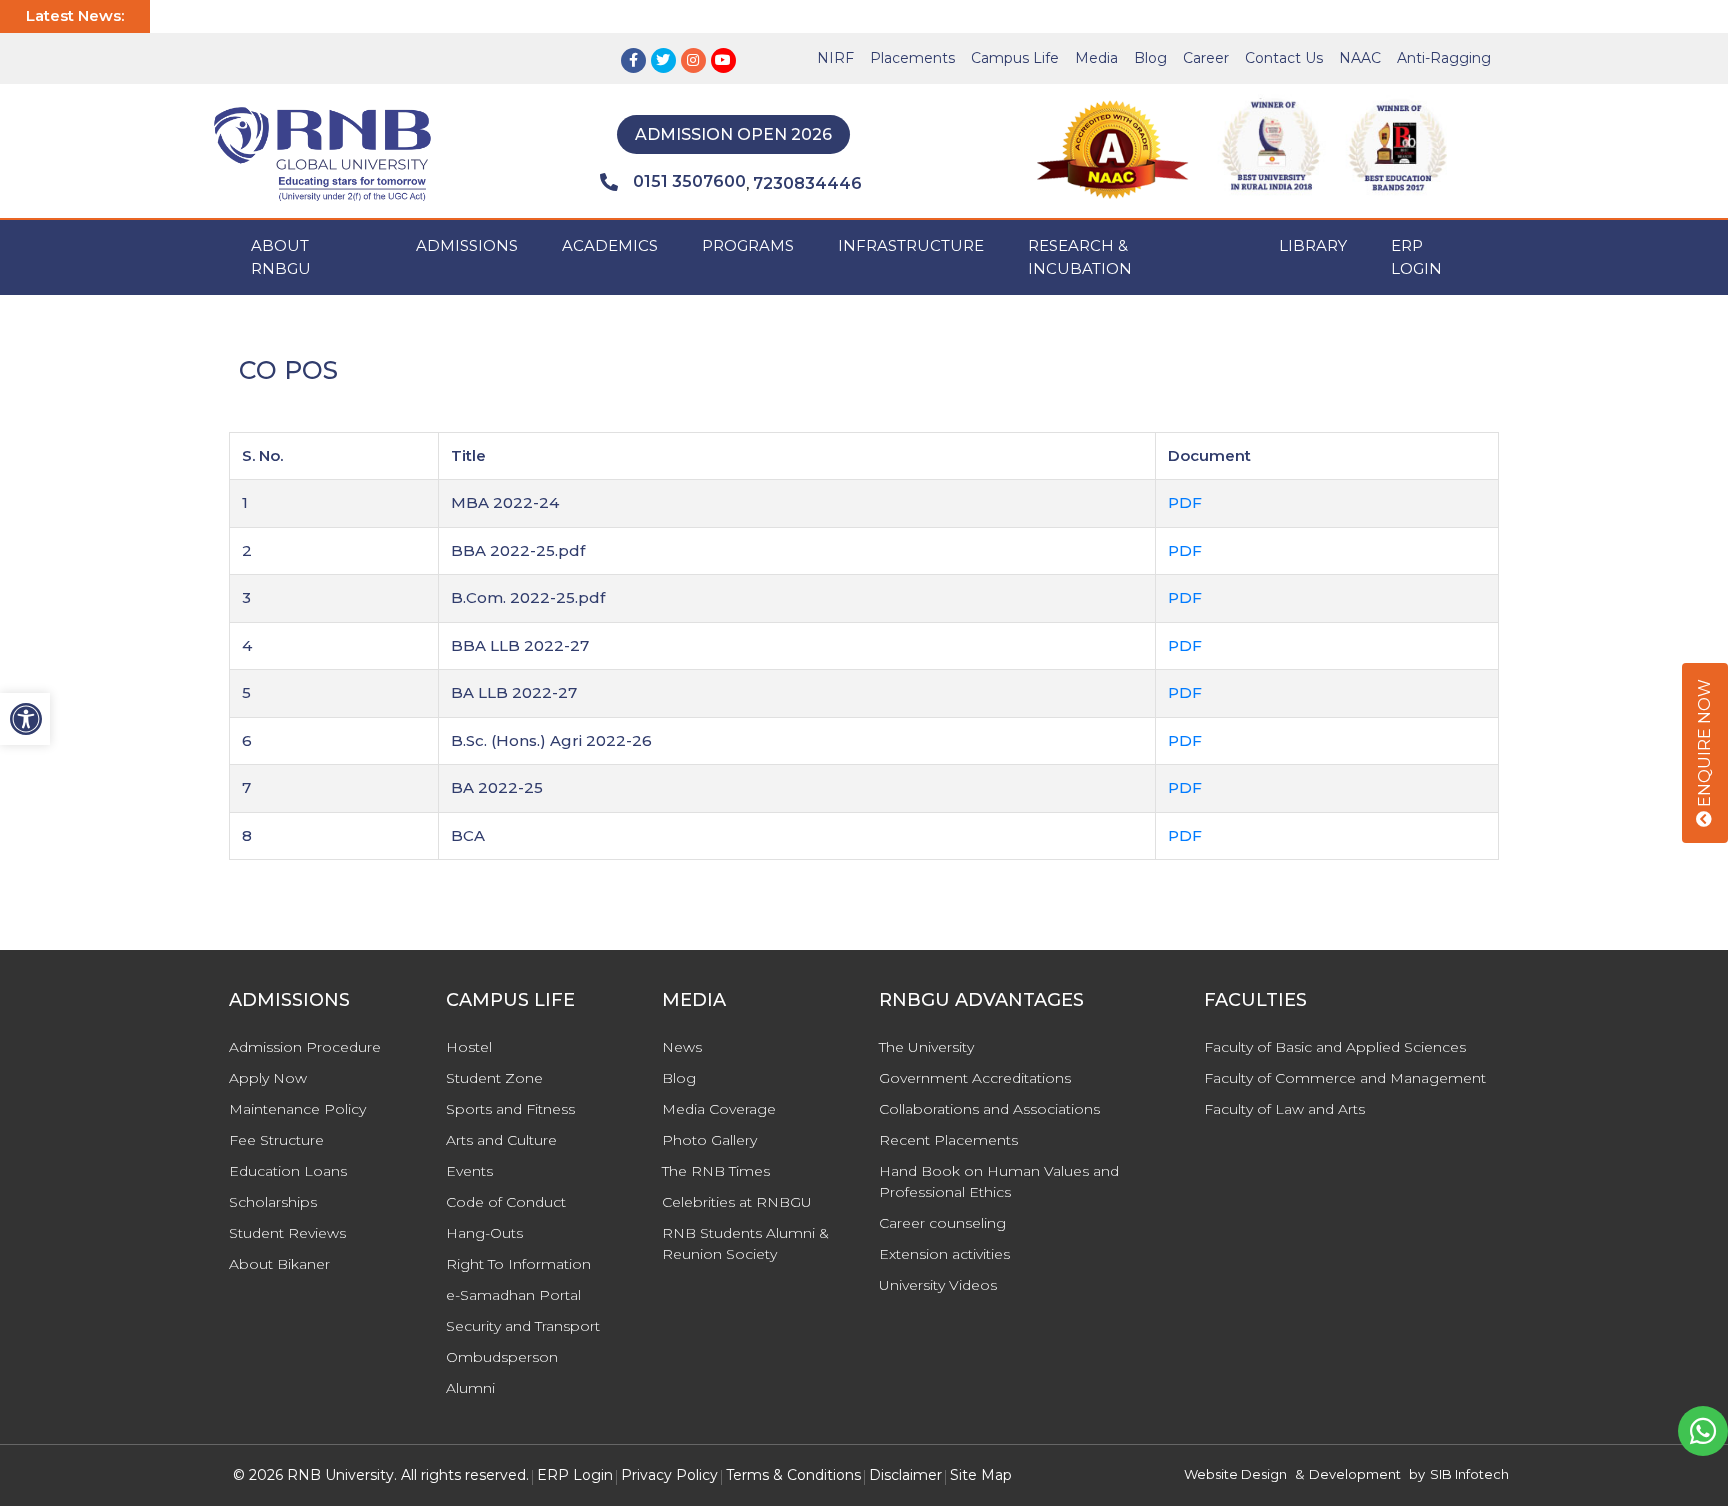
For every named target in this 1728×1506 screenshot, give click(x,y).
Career (1206, 58)
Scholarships (273, 1202)
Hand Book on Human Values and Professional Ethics (999, 1181)
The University (926, 1047)
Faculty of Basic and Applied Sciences (1335, 1047)
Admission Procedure (305, 1047)
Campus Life (1015, 58)
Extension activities (944, 1254)
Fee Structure (276, 1140)
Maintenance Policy (297, 1109)
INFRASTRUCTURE (911, 245)
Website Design (1235, 1474)
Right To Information (518, 1264)
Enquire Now (1704, 745)
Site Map (981, 1475)
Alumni (470, 1388)
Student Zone (494, 1078)
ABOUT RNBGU (281, 257)
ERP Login (1416, 257)
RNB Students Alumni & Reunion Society (745, 1243)
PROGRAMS (748, 245)
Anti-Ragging (1444, 58)
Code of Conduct (506, 1202)
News (682, 1047)
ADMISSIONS (467, 245)
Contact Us (1284, 58)
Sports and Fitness (510, 1109)
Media (1096, 58)
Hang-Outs (484, 1233)
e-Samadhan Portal (513, 1295)
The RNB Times (716, 1171)
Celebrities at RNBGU (737, 1202)
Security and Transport (523, 1326)
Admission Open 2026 (733, 134)
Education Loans (288, 1171)
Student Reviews (287, 1233)
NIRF (835, 58)
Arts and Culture (501, 1140)
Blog (1150, 58)
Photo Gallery (709, 1140)
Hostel (469, 1047)
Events (469, 1171)
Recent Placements (948, 1140)
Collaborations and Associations (989, 1109)
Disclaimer (905, 1475)
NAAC (1360, 58)
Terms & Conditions (793, 1475)
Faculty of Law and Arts (1284, 1109)
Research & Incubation (1080, 257)
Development (1355, 1474)
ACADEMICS (610, 245)
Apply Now (268, 1078)
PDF (1185, 502)
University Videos (938, 1285)
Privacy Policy (669, 1475)
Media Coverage (719, 1109)
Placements (912, 58)
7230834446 (807, 183)
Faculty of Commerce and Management (1345, 1078)
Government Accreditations (975, 1078)
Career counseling (942, 1223)
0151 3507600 (689, 181)
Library (1313, 245)
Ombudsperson (502, 1357)
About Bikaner (279, 1264)
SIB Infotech (1469, 1474)
